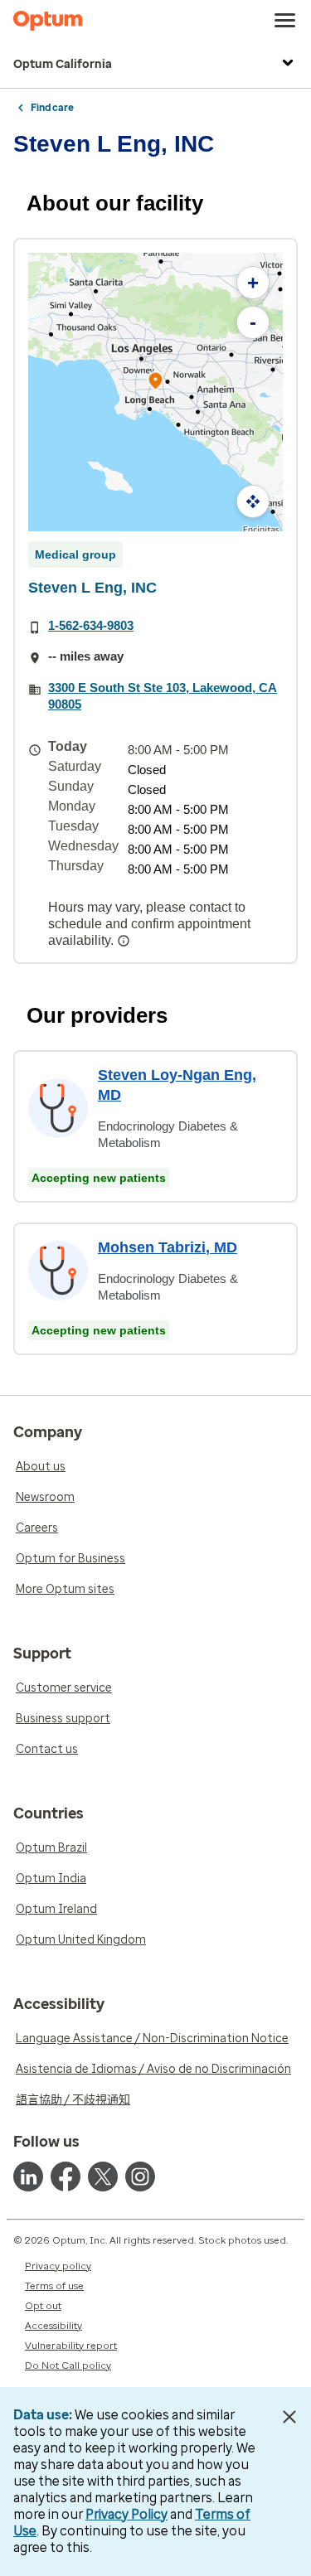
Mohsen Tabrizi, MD (168, 1247)
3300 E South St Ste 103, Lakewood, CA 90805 (163, 696)
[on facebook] (66, 2177)
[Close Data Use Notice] (289, 2417)
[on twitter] (103, 2177)
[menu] (285, 21)
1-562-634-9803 (91, 625)
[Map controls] (253, 501)
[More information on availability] (125, 941)
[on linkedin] (28, 2177)
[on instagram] (140, 2177)
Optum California (63, 64)
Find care (52, 108)
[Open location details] (156, 383)
